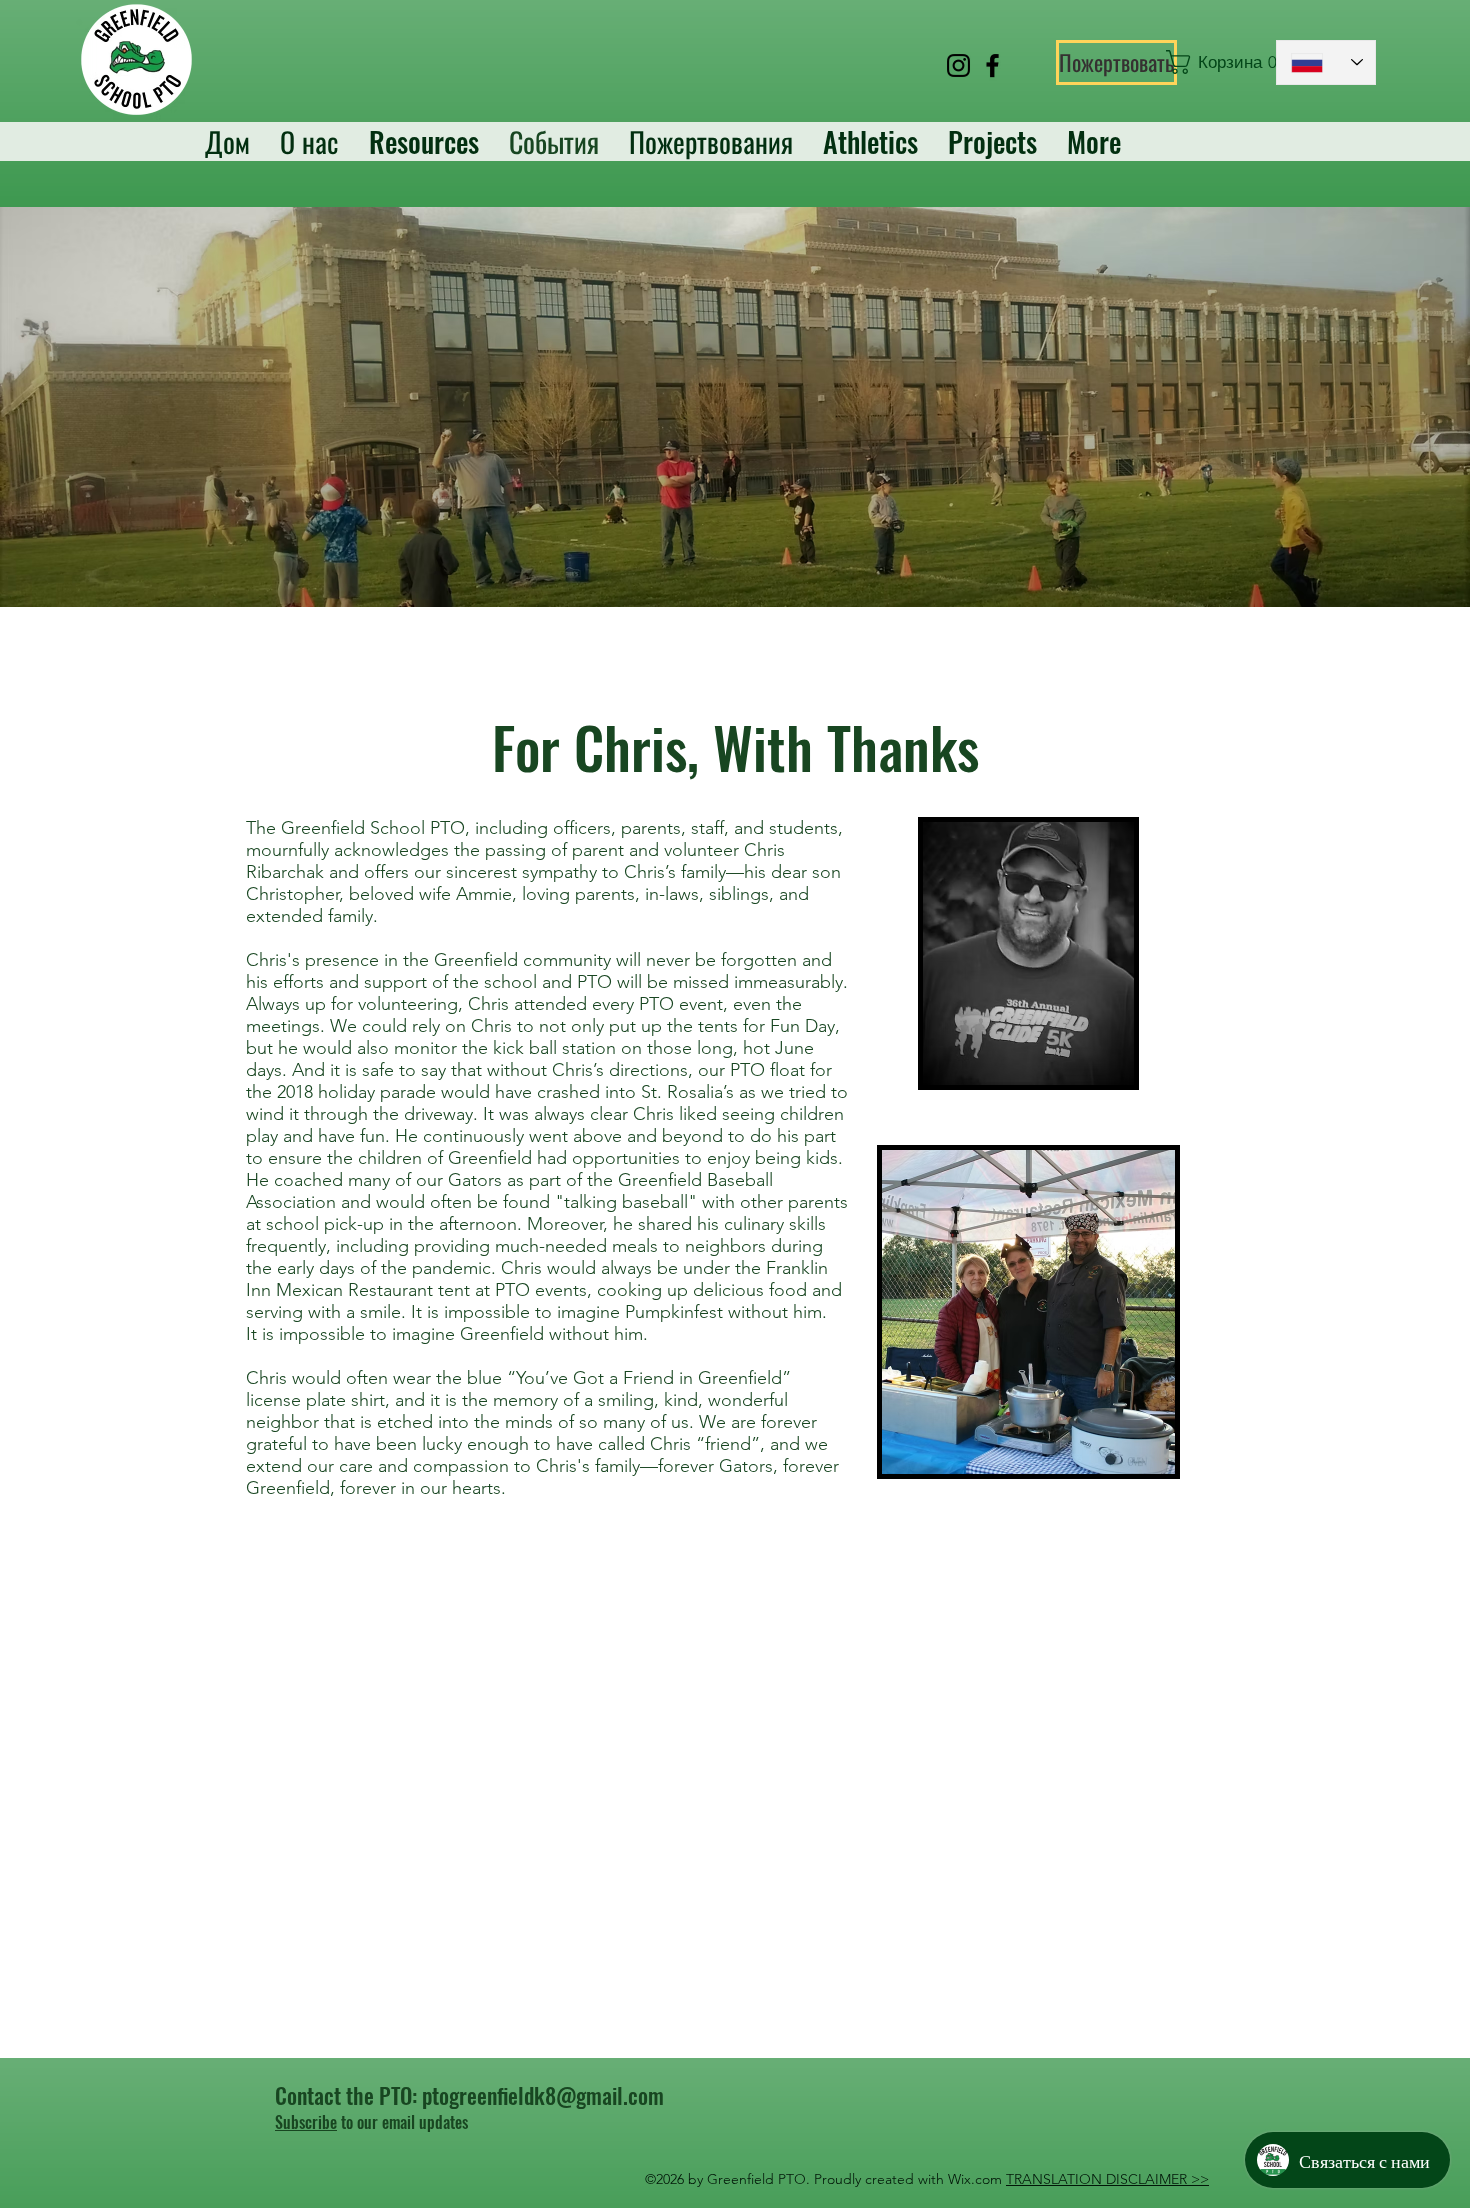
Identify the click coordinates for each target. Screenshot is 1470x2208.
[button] (1211, 62)
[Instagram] (958, 65)
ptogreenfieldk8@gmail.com (543, 2095)
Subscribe (306, 2122)
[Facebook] (992, 65)
